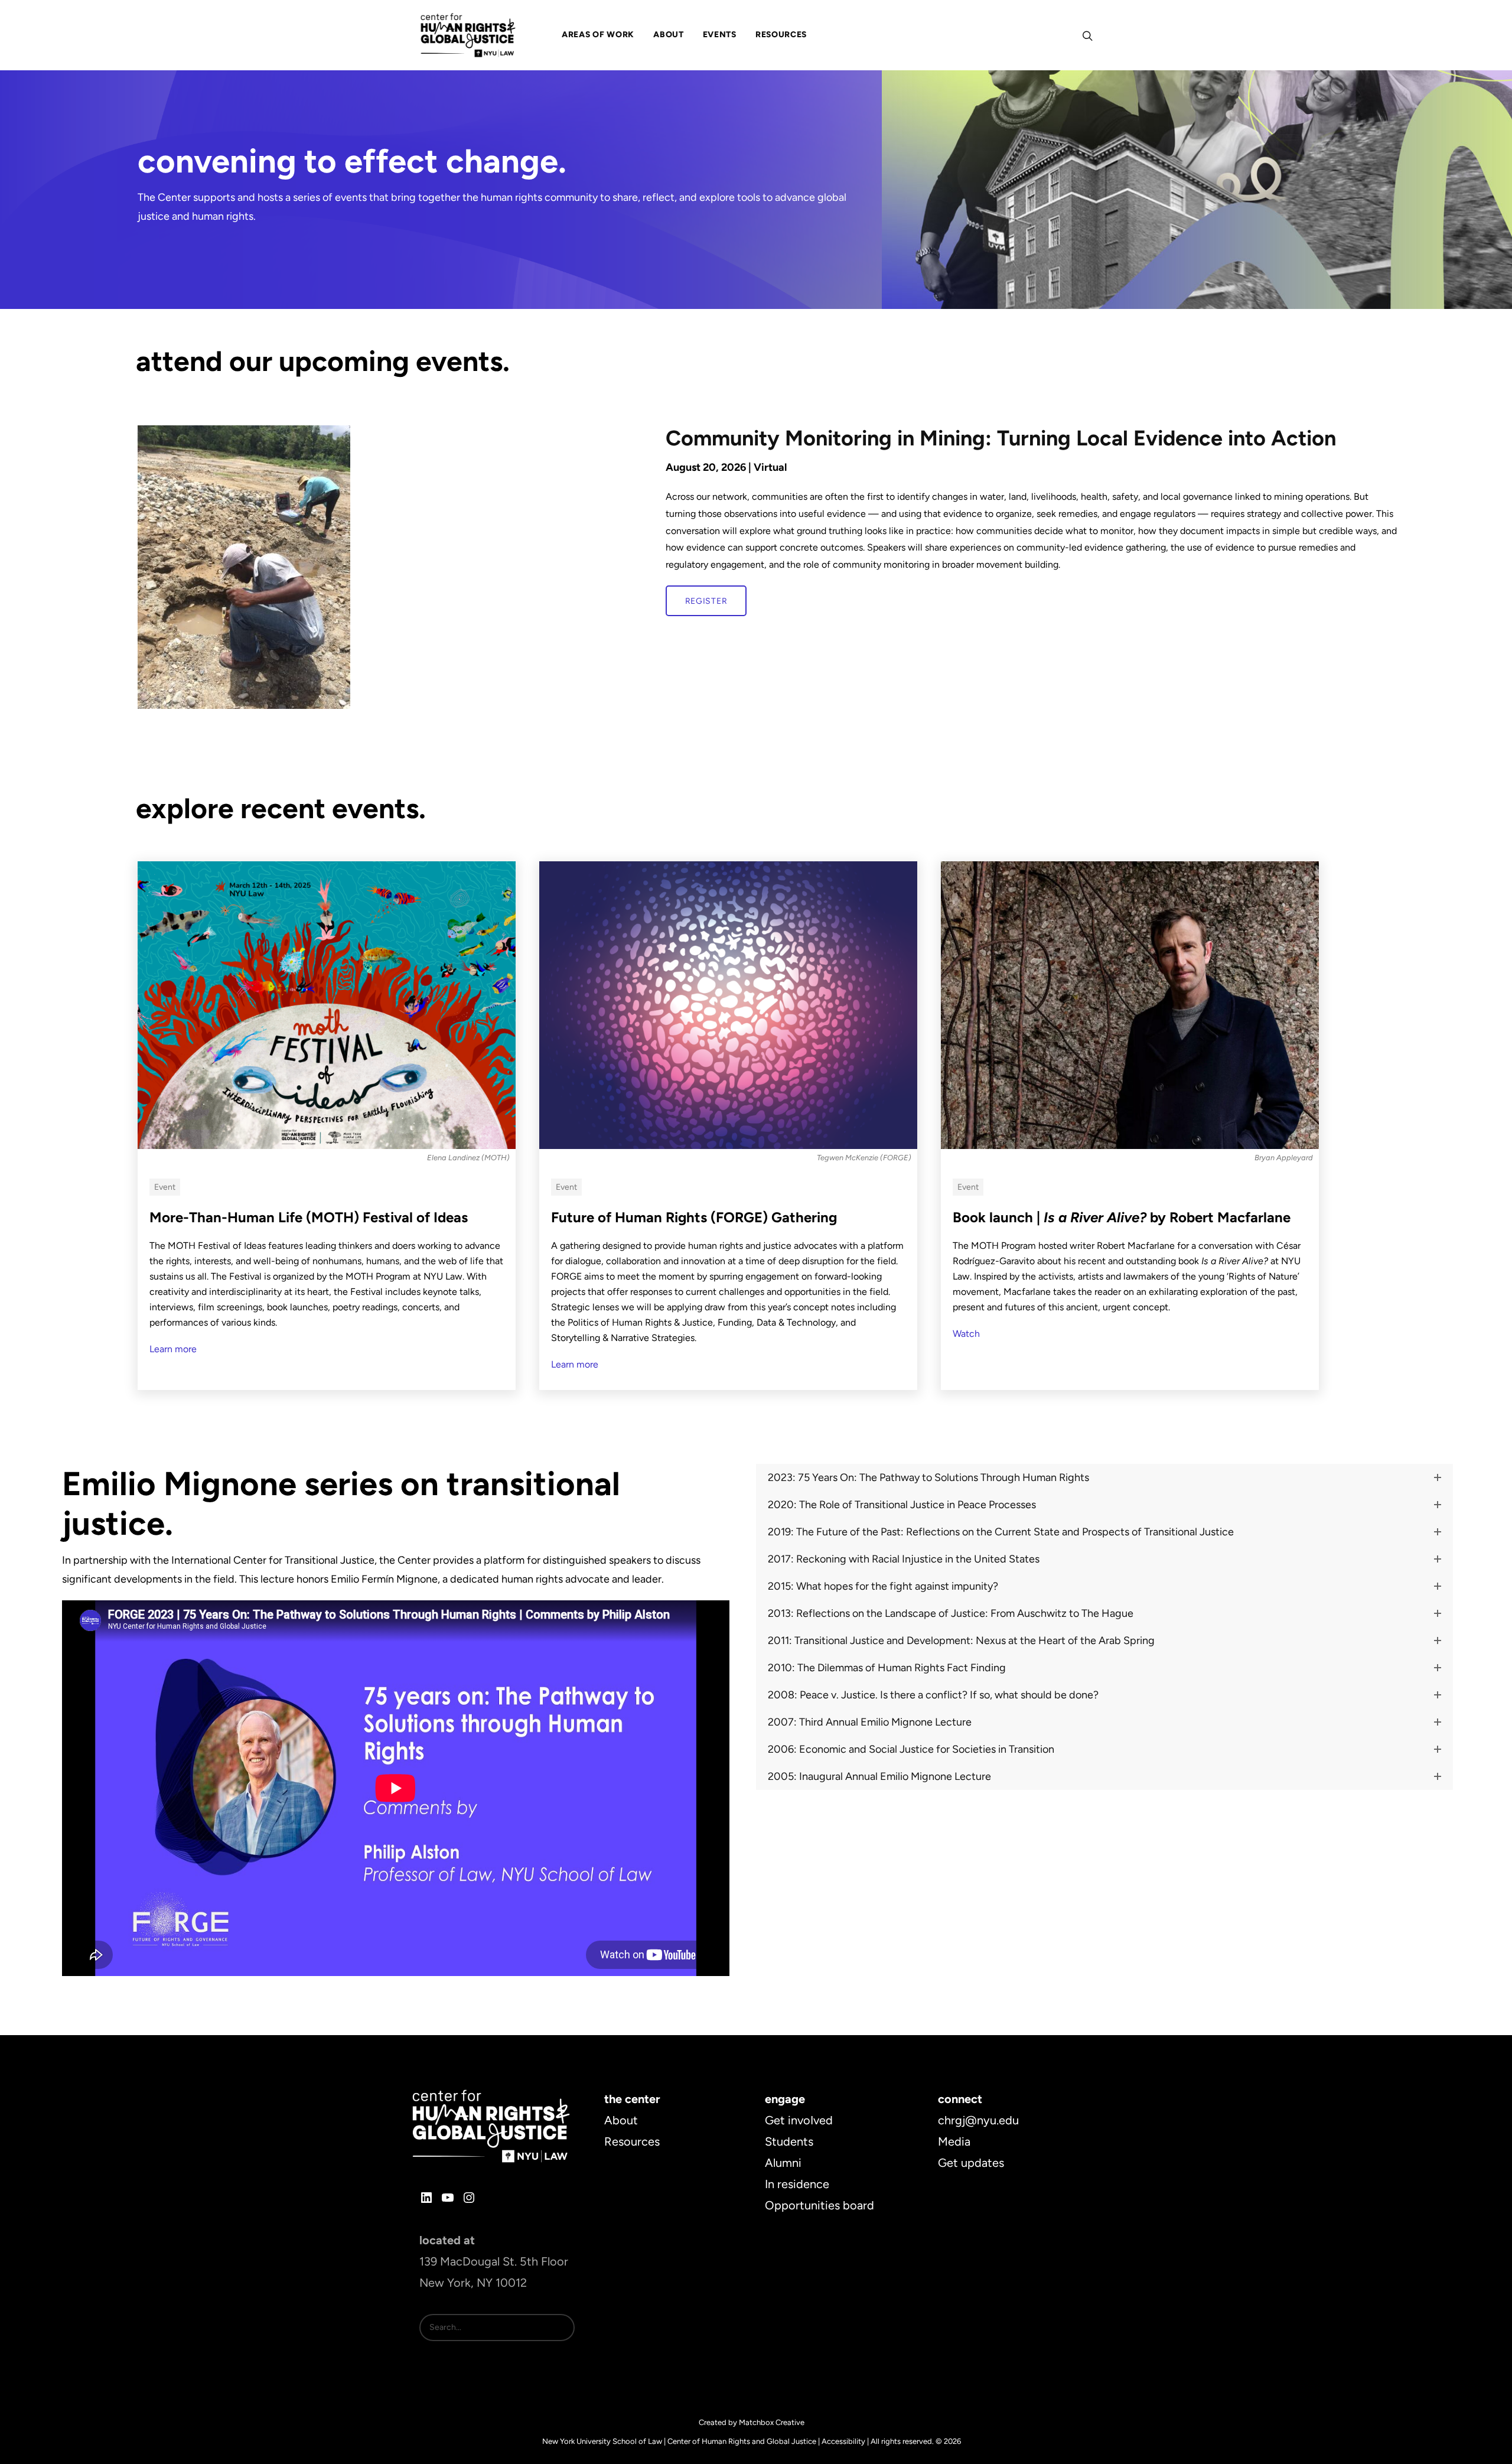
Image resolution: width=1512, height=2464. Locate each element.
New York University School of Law (602, 2441)
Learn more (173, 1349)
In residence (797, 2184)
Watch (966, 1334)
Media (954, 2141)
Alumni (783, 2163)
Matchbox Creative (772, 2422)
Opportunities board (819, 2205)
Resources (632, 2141)
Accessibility (843, 2441)
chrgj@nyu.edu (978, 2120)
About (621, 2120)
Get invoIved (799, 2120)
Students (789, 2141)
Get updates (971, 2163)
